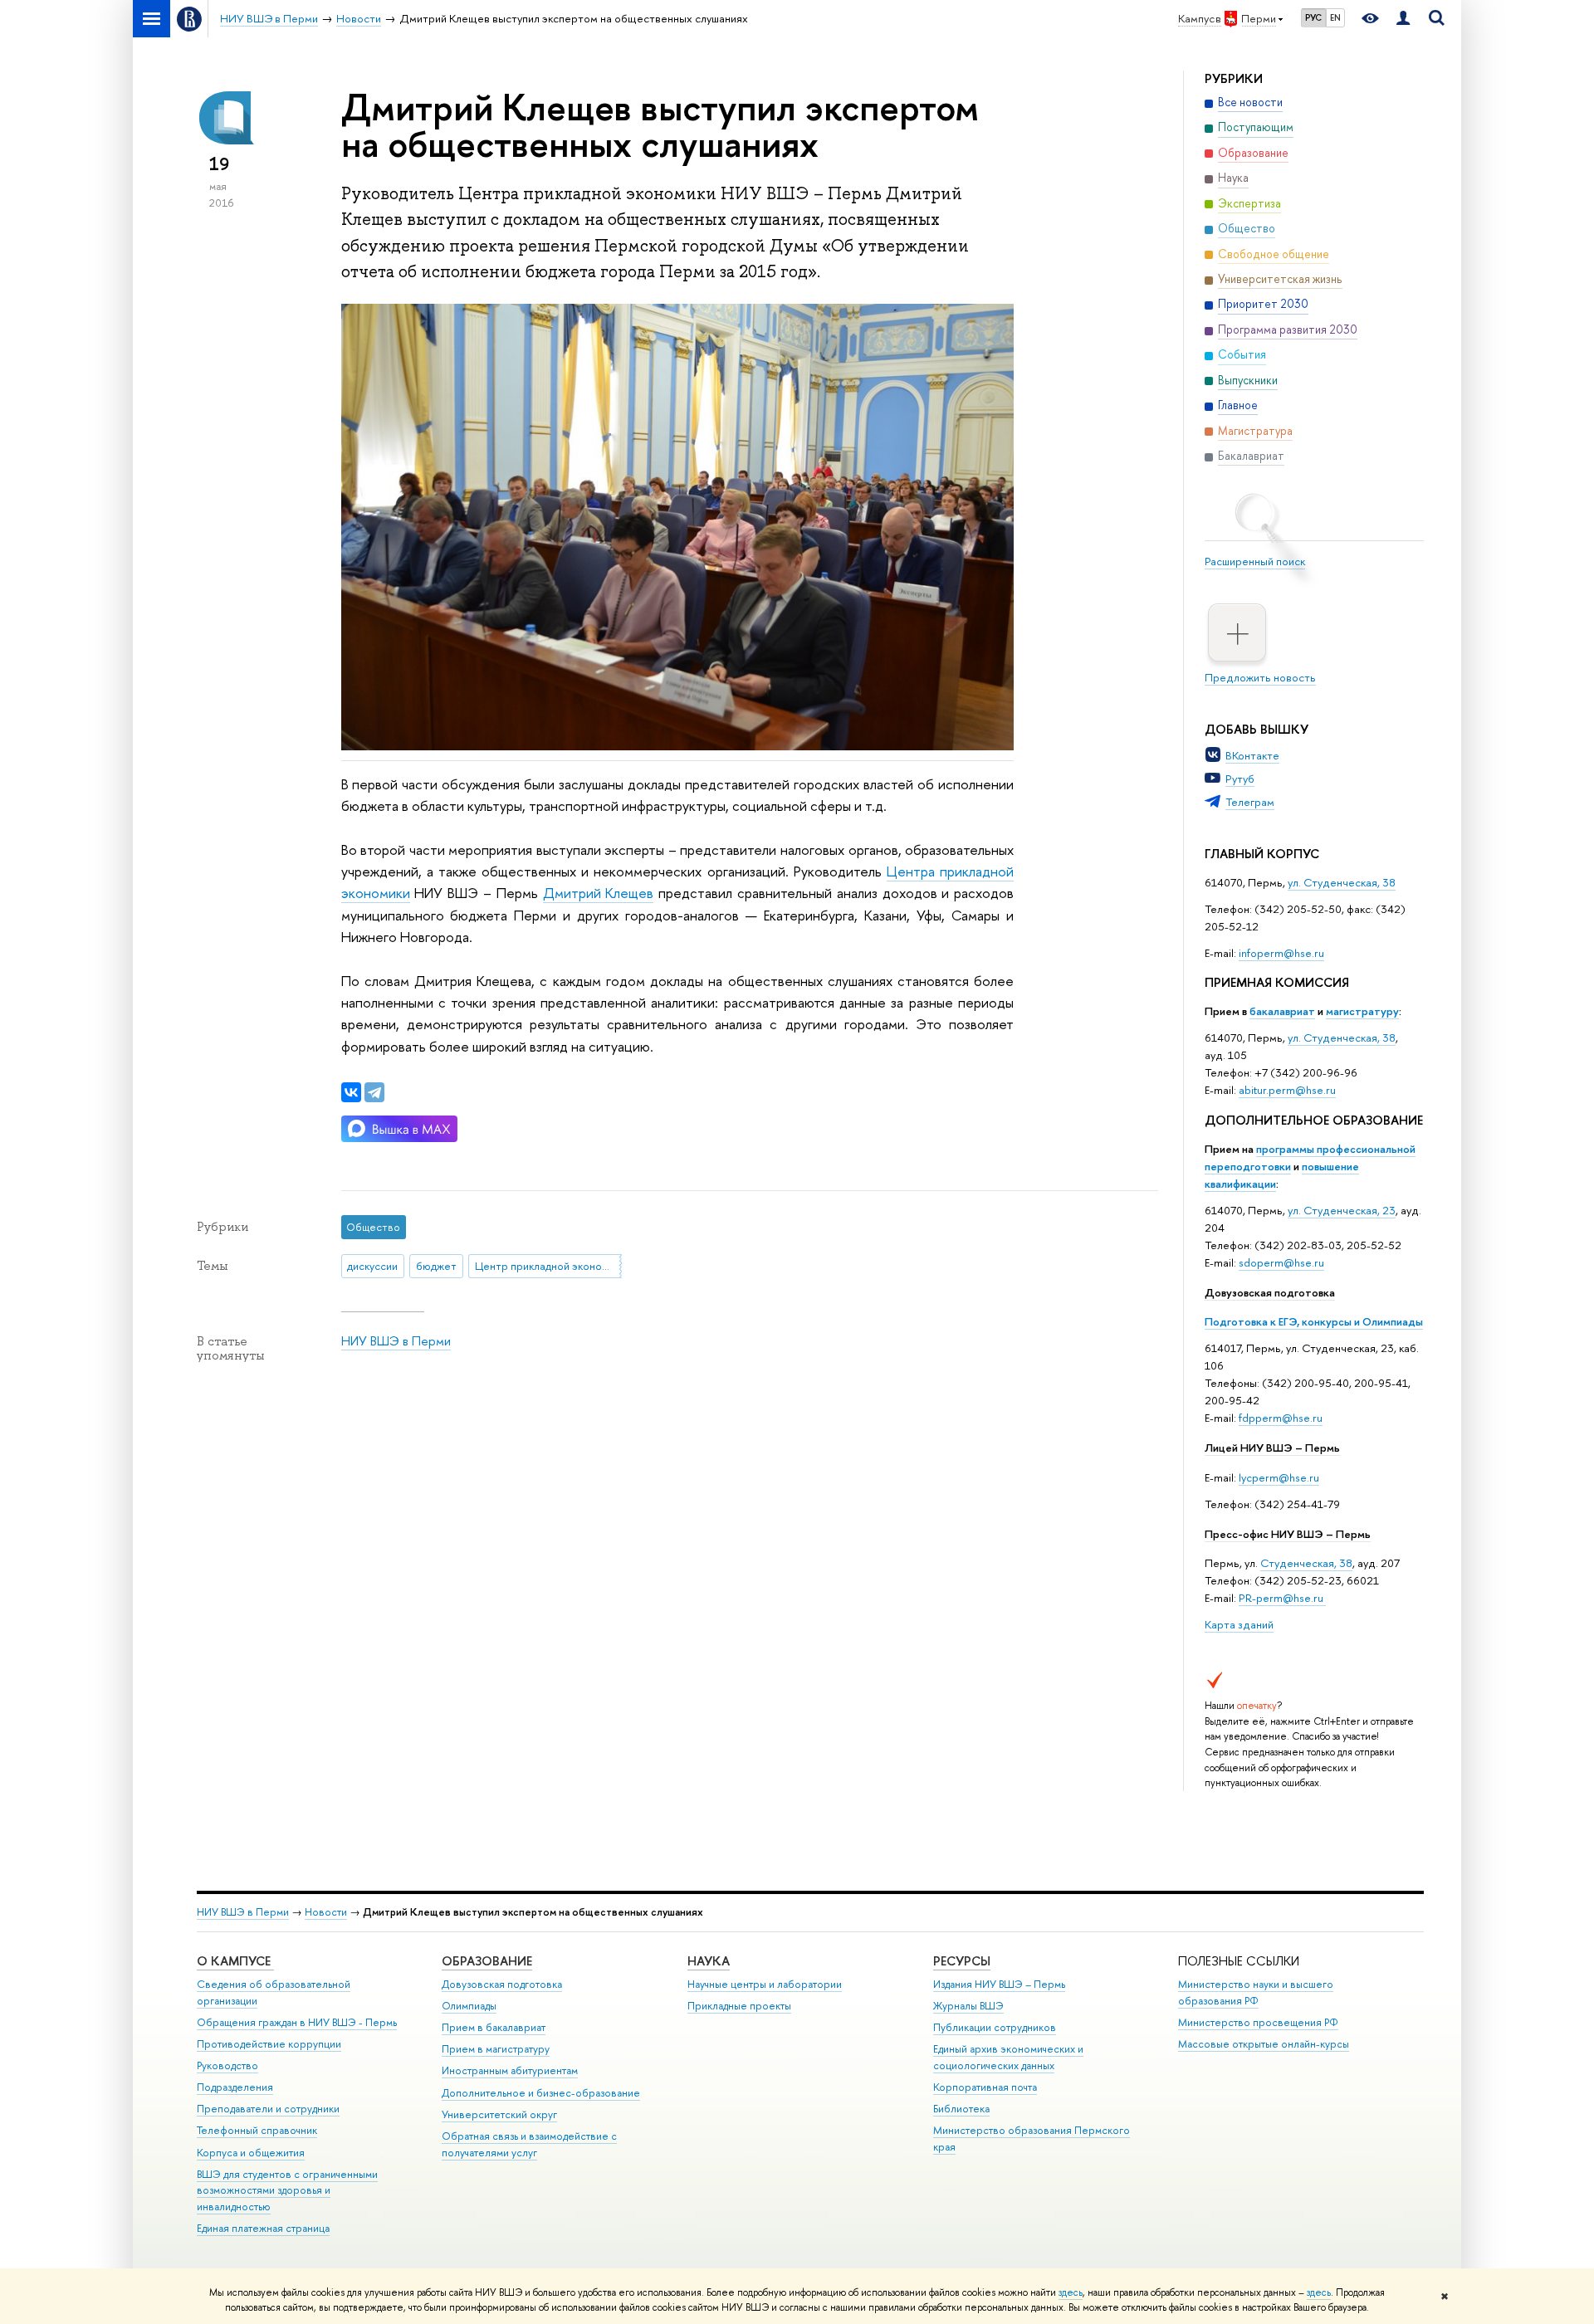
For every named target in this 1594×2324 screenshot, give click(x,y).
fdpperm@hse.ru (1281, 1418)
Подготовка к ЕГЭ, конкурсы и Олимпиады (1314, 1321)
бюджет (436, 1266)
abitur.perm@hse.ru (1287, 1090)
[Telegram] (374, 1092)
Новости (326, 1912)
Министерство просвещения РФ (1258, 2022)
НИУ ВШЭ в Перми (396, 1341)
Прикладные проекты (739, 2006)
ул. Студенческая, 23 (1342, 1210)
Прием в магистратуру (496, 2049)
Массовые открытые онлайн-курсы (1264, 2044)
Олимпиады (469, 2006)
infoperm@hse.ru (1281, 953)
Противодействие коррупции (269, 2044)
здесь (1071, 2292)
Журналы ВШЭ (968, 2006)
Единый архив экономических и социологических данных (1008, 2057)
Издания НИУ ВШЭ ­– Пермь (999, 1984)
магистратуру (1362, 1011)
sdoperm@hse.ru (1281, 1262)
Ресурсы (962, 1961)
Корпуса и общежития (251, 2153)
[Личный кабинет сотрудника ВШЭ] (1403, 19)
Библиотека (961, 2109)
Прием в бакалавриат (494, 2027)
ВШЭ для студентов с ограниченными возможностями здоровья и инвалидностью (287, 2191)
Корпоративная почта (985, 2087)
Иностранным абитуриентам (510, 2070)
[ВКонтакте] (351, 1092)
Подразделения (235, 2087)
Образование (487, 1961)
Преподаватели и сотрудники (268, 2109)
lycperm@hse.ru (1279, 1477)
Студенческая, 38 (1306, 1563)
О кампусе (235, 1961)
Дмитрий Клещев (599, 893)
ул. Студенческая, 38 (1342, 882)
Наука (709, 1961)
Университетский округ (499, 2114)
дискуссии (372, 1266)
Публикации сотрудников (995, 2027)
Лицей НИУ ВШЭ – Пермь (1272, 1448)
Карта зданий (1239, 1624)
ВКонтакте (1252, 755)
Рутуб (1240, 779)
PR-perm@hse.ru (1281, 1598)
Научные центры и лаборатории (765, 1984)
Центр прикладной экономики (548, 1266)
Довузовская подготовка (1270, 1292)
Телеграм (1250, 802)
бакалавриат (1282, 1011)
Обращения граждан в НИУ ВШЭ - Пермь (297, 2022)
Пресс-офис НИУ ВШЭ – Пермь (1288, 1534)
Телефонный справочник (257, 2130)
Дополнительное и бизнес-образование (541, 2093)
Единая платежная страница (263, 2228)
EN (1335, 17)
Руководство (227, 2065)
